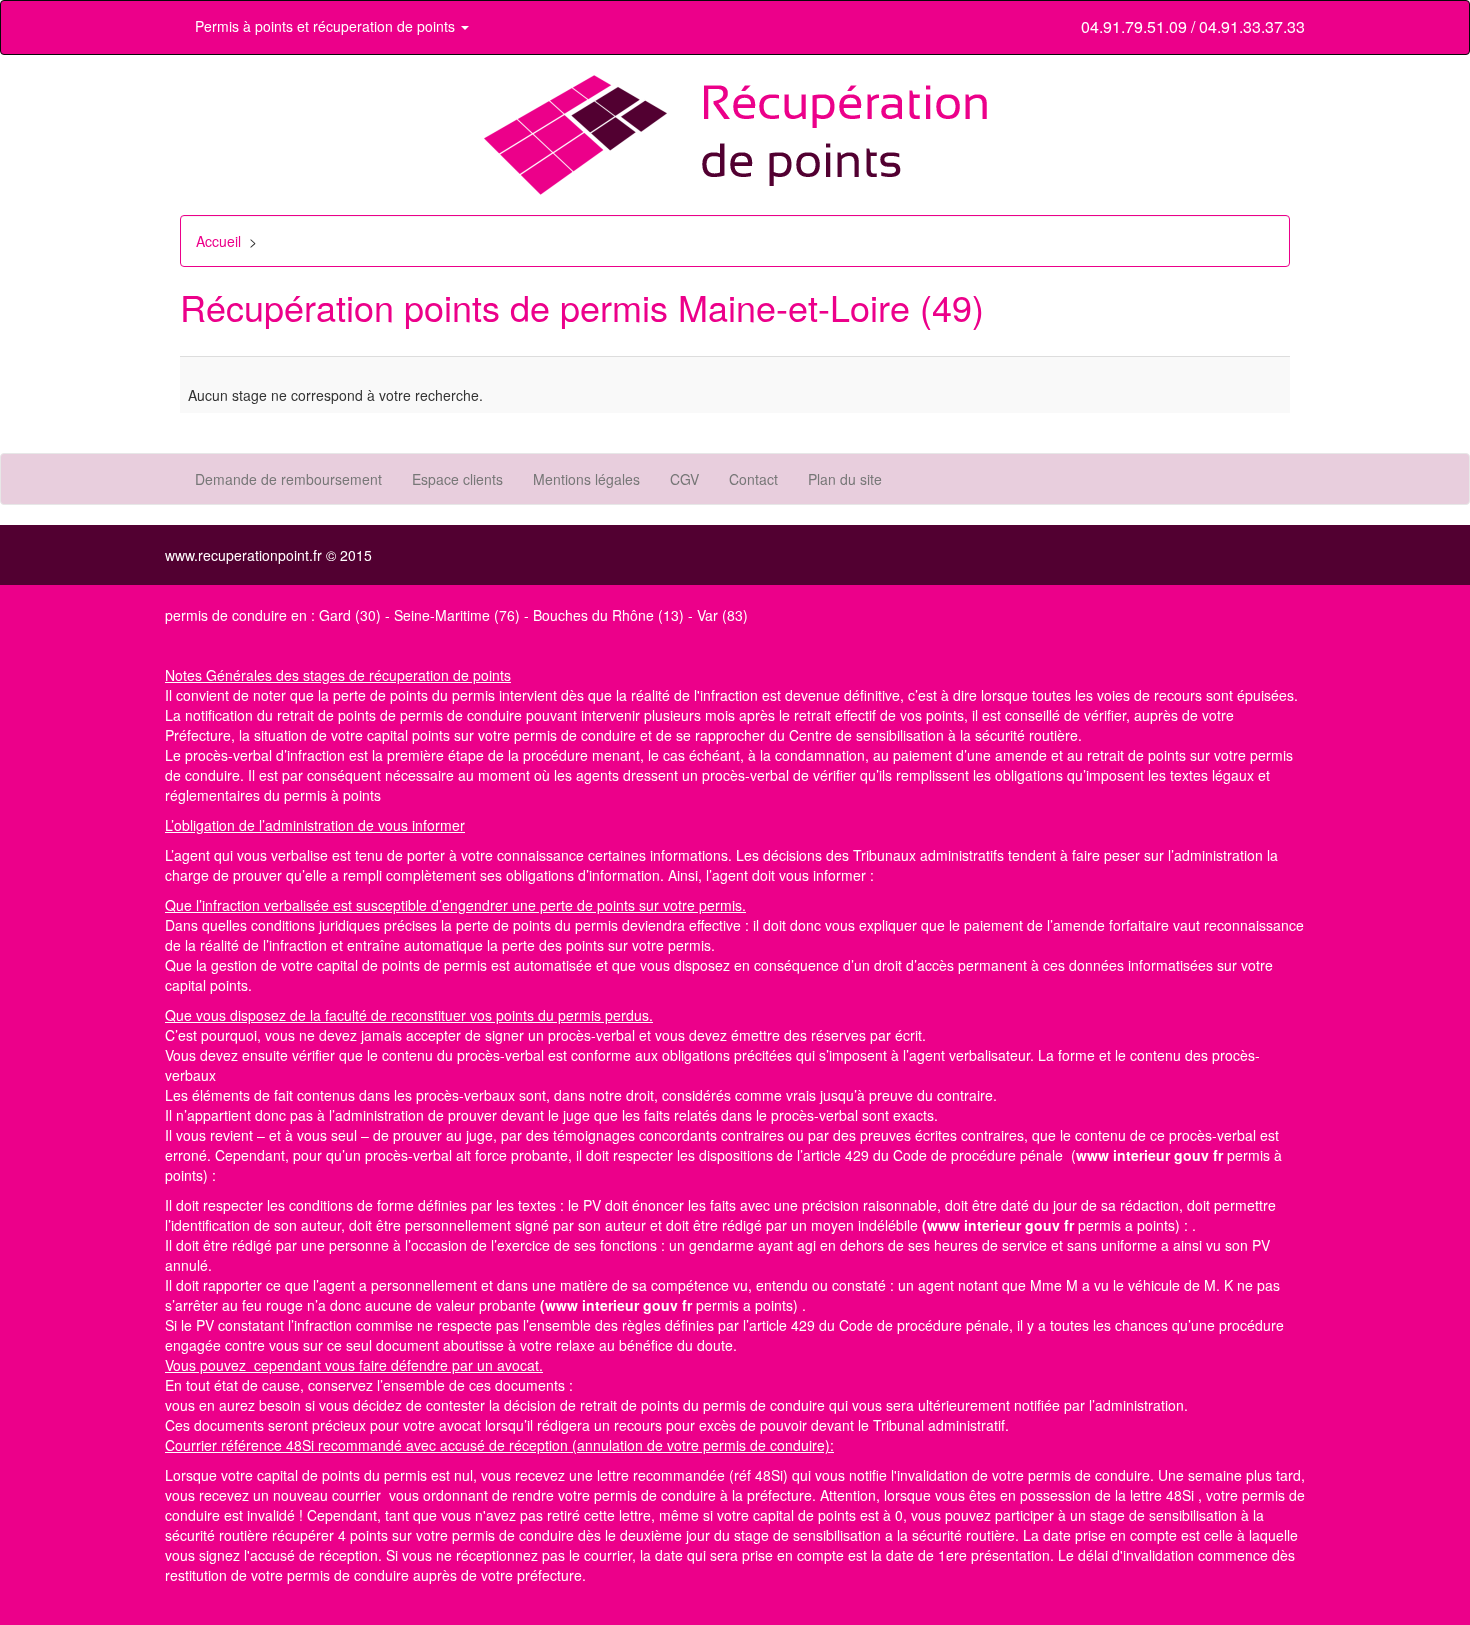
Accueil (218, 241)
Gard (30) (350, 615)
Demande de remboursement (288, 479)
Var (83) (722, 615)
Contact (753, 479)
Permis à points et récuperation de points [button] (327, 26)
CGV (684, 479)
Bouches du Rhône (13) (608, 615)
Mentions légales (586, 479)
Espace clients (457, 479)
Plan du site (845, 479)
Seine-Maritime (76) (457, 615)
